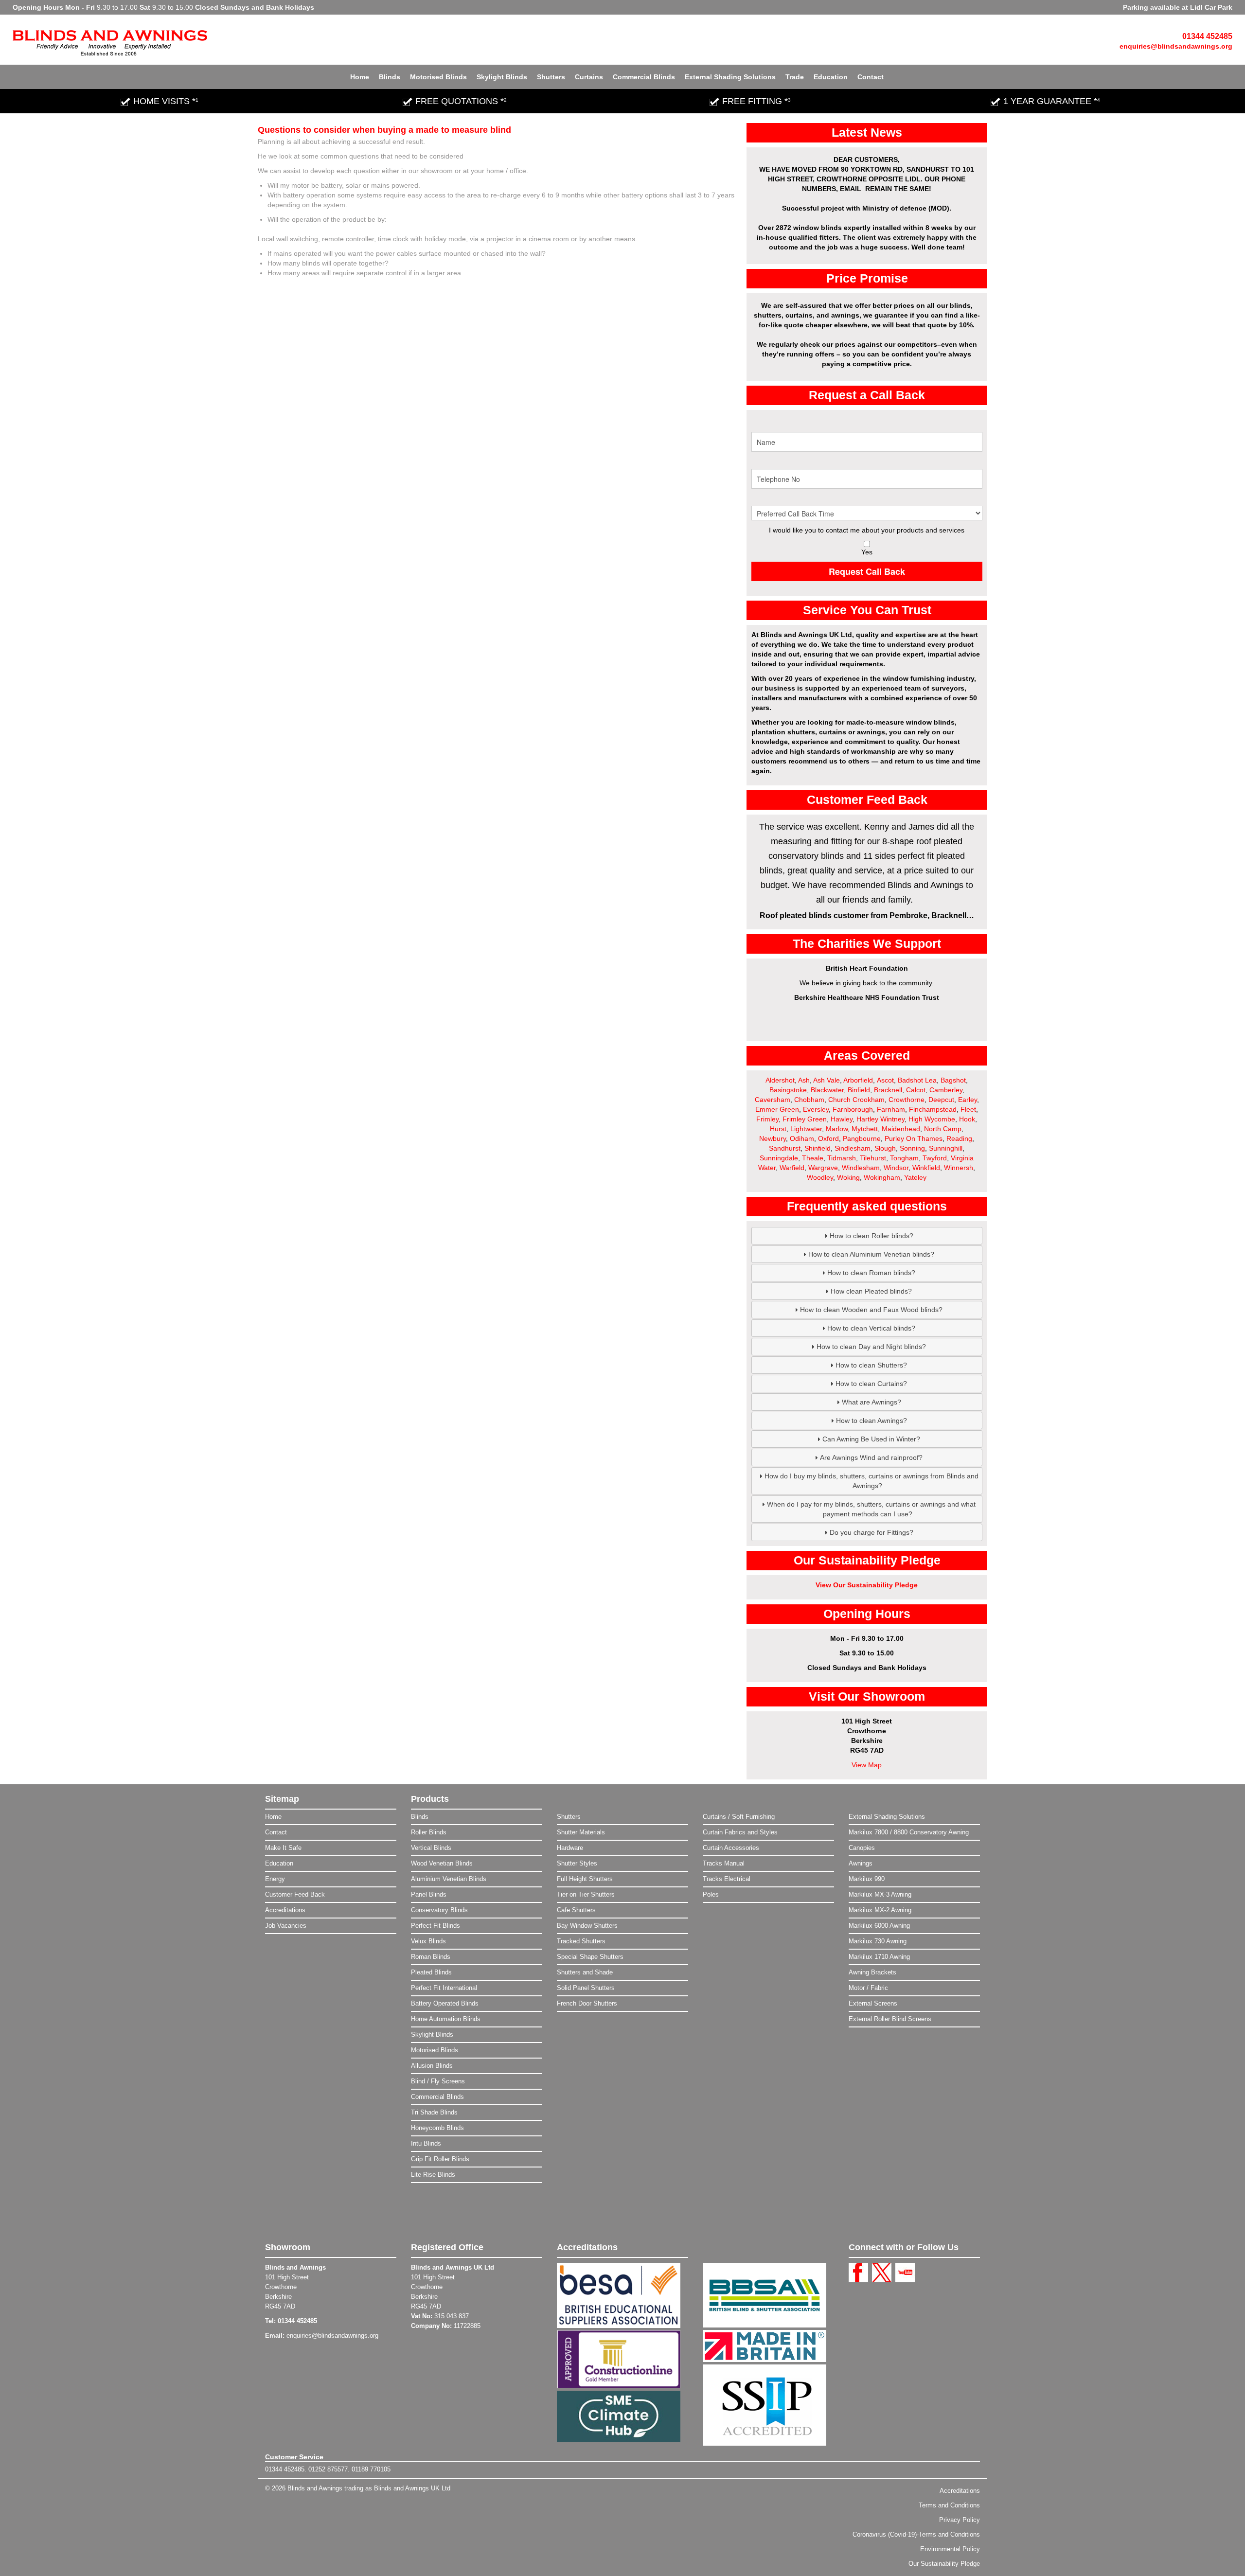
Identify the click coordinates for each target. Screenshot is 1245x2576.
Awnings (861, 1863)
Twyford (935, 1158)
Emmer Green (777, 1109)
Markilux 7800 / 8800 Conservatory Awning (909, 1832)
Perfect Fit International (444, 1988)
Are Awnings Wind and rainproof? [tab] (871, 1457)
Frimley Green (805, 1119)
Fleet (968, 1109)
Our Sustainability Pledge (944, 2564)
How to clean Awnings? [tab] (871, 1421)
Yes (867, 552)
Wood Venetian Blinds (442, 1863)
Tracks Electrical (727, 1879)
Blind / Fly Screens (438, 2081)
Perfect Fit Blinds (436, 1926)
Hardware (570, 1848)
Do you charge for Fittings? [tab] (871, 1532)
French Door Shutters (587, 2003)
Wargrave (823, 1168)
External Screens (873, 2003)
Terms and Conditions (949, 2505)
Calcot (916, 1090)
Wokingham (882, 1177)
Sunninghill (946, 1148)
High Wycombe (932, 1119)
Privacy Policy (960, 2520)
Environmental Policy (950, 2549)
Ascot (885, 1080)
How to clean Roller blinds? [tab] (871, 1236)
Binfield (859, 1090)
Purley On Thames (914, 1138)
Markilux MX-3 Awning (880, 1894)
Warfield (792, 1168)
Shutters (551, 77)
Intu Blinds (426, 2143)
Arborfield (858, 1080)
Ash (804, 1080)
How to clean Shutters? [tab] (871, 1365)
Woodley (820, 1177)
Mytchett (865, 1129)
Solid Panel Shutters (586, 1988)
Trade (795, 77)
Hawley (842, 1119)
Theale (813, 1158)
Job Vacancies (286, 1926)
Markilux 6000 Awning (879, 1926)
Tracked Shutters (581, 1941)
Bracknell (888, 1090)
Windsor (896, 1168)
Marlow (837, 1129)
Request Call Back (867, 571)
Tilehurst (873, 1158)
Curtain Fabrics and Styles (740, 1832)
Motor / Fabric (868, 1988)
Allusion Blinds (432, 2066)
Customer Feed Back (295, 1894)
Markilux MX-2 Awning (880, 1910)
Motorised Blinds (438, 77)
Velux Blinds (428, 1941)
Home (360, 77)
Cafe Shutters (576, 1910)
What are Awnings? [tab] (871, 1402)
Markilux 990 (867, 1879)
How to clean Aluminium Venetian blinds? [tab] (871, 1254)
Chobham (809, 1100)
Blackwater (827, 1090)
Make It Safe (283, 1848)
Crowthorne (907, 1100)
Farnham (891, 1109)
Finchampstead (933, 1109)
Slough (885, 1148)
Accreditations (285, 1910)
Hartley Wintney (880, 1119)
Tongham (904, 1158)
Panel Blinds (429, 1894)
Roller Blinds (429, 1832)
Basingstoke (788, 1090)
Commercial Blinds (644, 77)
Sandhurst (785, 1148)
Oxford (828, 1138)
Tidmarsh (842, 1158)
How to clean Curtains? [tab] (871, 1384)
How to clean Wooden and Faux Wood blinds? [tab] (871, 1310)
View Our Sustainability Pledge (867, 1585)
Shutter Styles (577, 1863)
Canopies (862, 1848)
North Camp (943, 1129)
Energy (275, 1879)
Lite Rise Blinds (433, 2175)
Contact (871, 77)
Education (831, 77)
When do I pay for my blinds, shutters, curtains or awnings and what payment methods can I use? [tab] (871, 1509)
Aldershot (780, 1080)
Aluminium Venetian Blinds (449, 1879)
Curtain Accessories (731, 1848)
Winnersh (959, 1168)
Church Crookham (856, 1100)
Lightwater (806, 1129)
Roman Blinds (431, 1957)
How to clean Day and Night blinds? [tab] (871, 1347)
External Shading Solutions (730, 77)
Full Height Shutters (585, 1879)
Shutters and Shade (585, 1972)
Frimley (767, 1119)
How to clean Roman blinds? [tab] (871, 1273)
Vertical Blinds (431, 1848)
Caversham (773, 1100)
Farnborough (853, 1109)
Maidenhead (901, 1129)
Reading (959, 1138)
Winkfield (926, 1168)
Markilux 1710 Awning (879, 1957)
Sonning (912, 1148)
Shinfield (818, 1148)
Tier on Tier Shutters (586, 1894)
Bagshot (953, 1080)
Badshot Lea (917, 1080)
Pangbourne (862, 1138)
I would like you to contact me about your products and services (867, 530)
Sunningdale (779, 1158)
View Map (867, 1765)
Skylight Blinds (502, 77)
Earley (968, 1100)
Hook (967, 1119)
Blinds (390, 77)
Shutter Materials (581, 1832)
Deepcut (941, 1100)
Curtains (589, 77)
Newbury (773, 1138)
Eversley (816, 1109)
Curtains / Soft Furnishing (739, 1817)
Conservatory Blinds (439, 1910)
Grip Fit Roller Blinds (440, 2159)
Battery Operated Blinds (445, 2003)
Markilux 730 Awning (878, 1941)
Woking (848, 1177)
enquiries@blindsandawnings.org (1176, 46)
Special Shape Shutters (590, 1957)
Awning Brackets (872, 1972)
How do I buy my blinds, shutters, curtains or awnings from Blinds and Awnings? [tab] (871, 1481)
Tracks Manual (724, 1863)
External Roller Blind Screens (890, 2019)
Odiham (802, 1138)
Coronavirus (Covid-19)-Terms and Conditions (916, 2534)
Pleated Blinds (431, 1972)
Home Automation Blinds (446, 2019)
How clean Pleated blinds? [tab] (871, 1291)
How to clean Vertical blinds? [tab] (871, 1328)
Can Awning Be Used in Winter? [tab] (871, 1439)
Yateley (915, 1177)
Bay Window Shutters (587, 1926)
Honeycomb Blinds (437, 2128)
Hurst (778, 1129)
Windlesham (861, 1168)
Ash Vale (827, 1080)
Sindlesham (853, 1148)
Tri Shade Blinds (434, 2112)
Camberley (946, 1090)
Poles (711, 1894)
